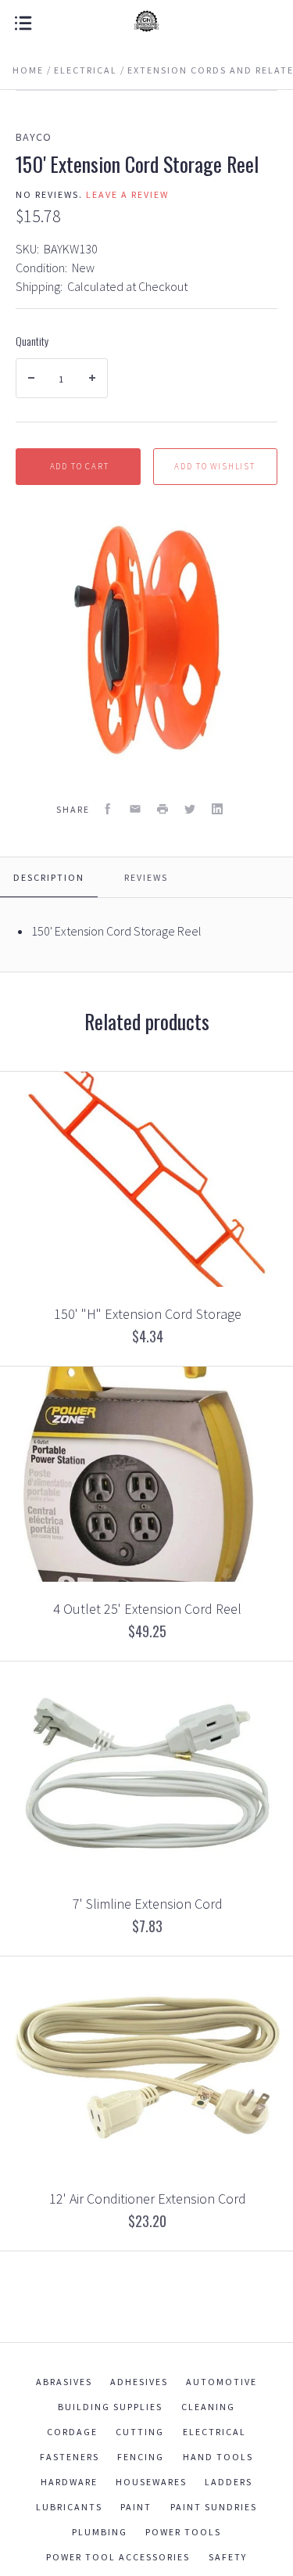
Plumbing (100, 2532)
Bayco (34, 137)
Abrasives (64, 2382)
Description (49, 877)
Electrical (214, 2432)
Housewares (151, 2482)
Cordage (72, 2432)
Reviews (146, 877)
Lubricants (69, 2507)
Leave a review (127, 194)
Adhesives (139, 2382)
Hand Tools (218, 2457)
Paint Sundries (214, 2507)
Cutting (140, 2432)
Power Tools (183, 2532)
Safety (228, 2557)
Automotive (222, 2382)
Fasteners (70, 2457)
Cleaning (208, 2407)
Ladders (229, 2482)
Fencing (141, 2457)
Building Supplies (110, 2407)
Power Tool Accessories (118, 2557)
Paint (136, 2507)
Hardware (69, 2482)
